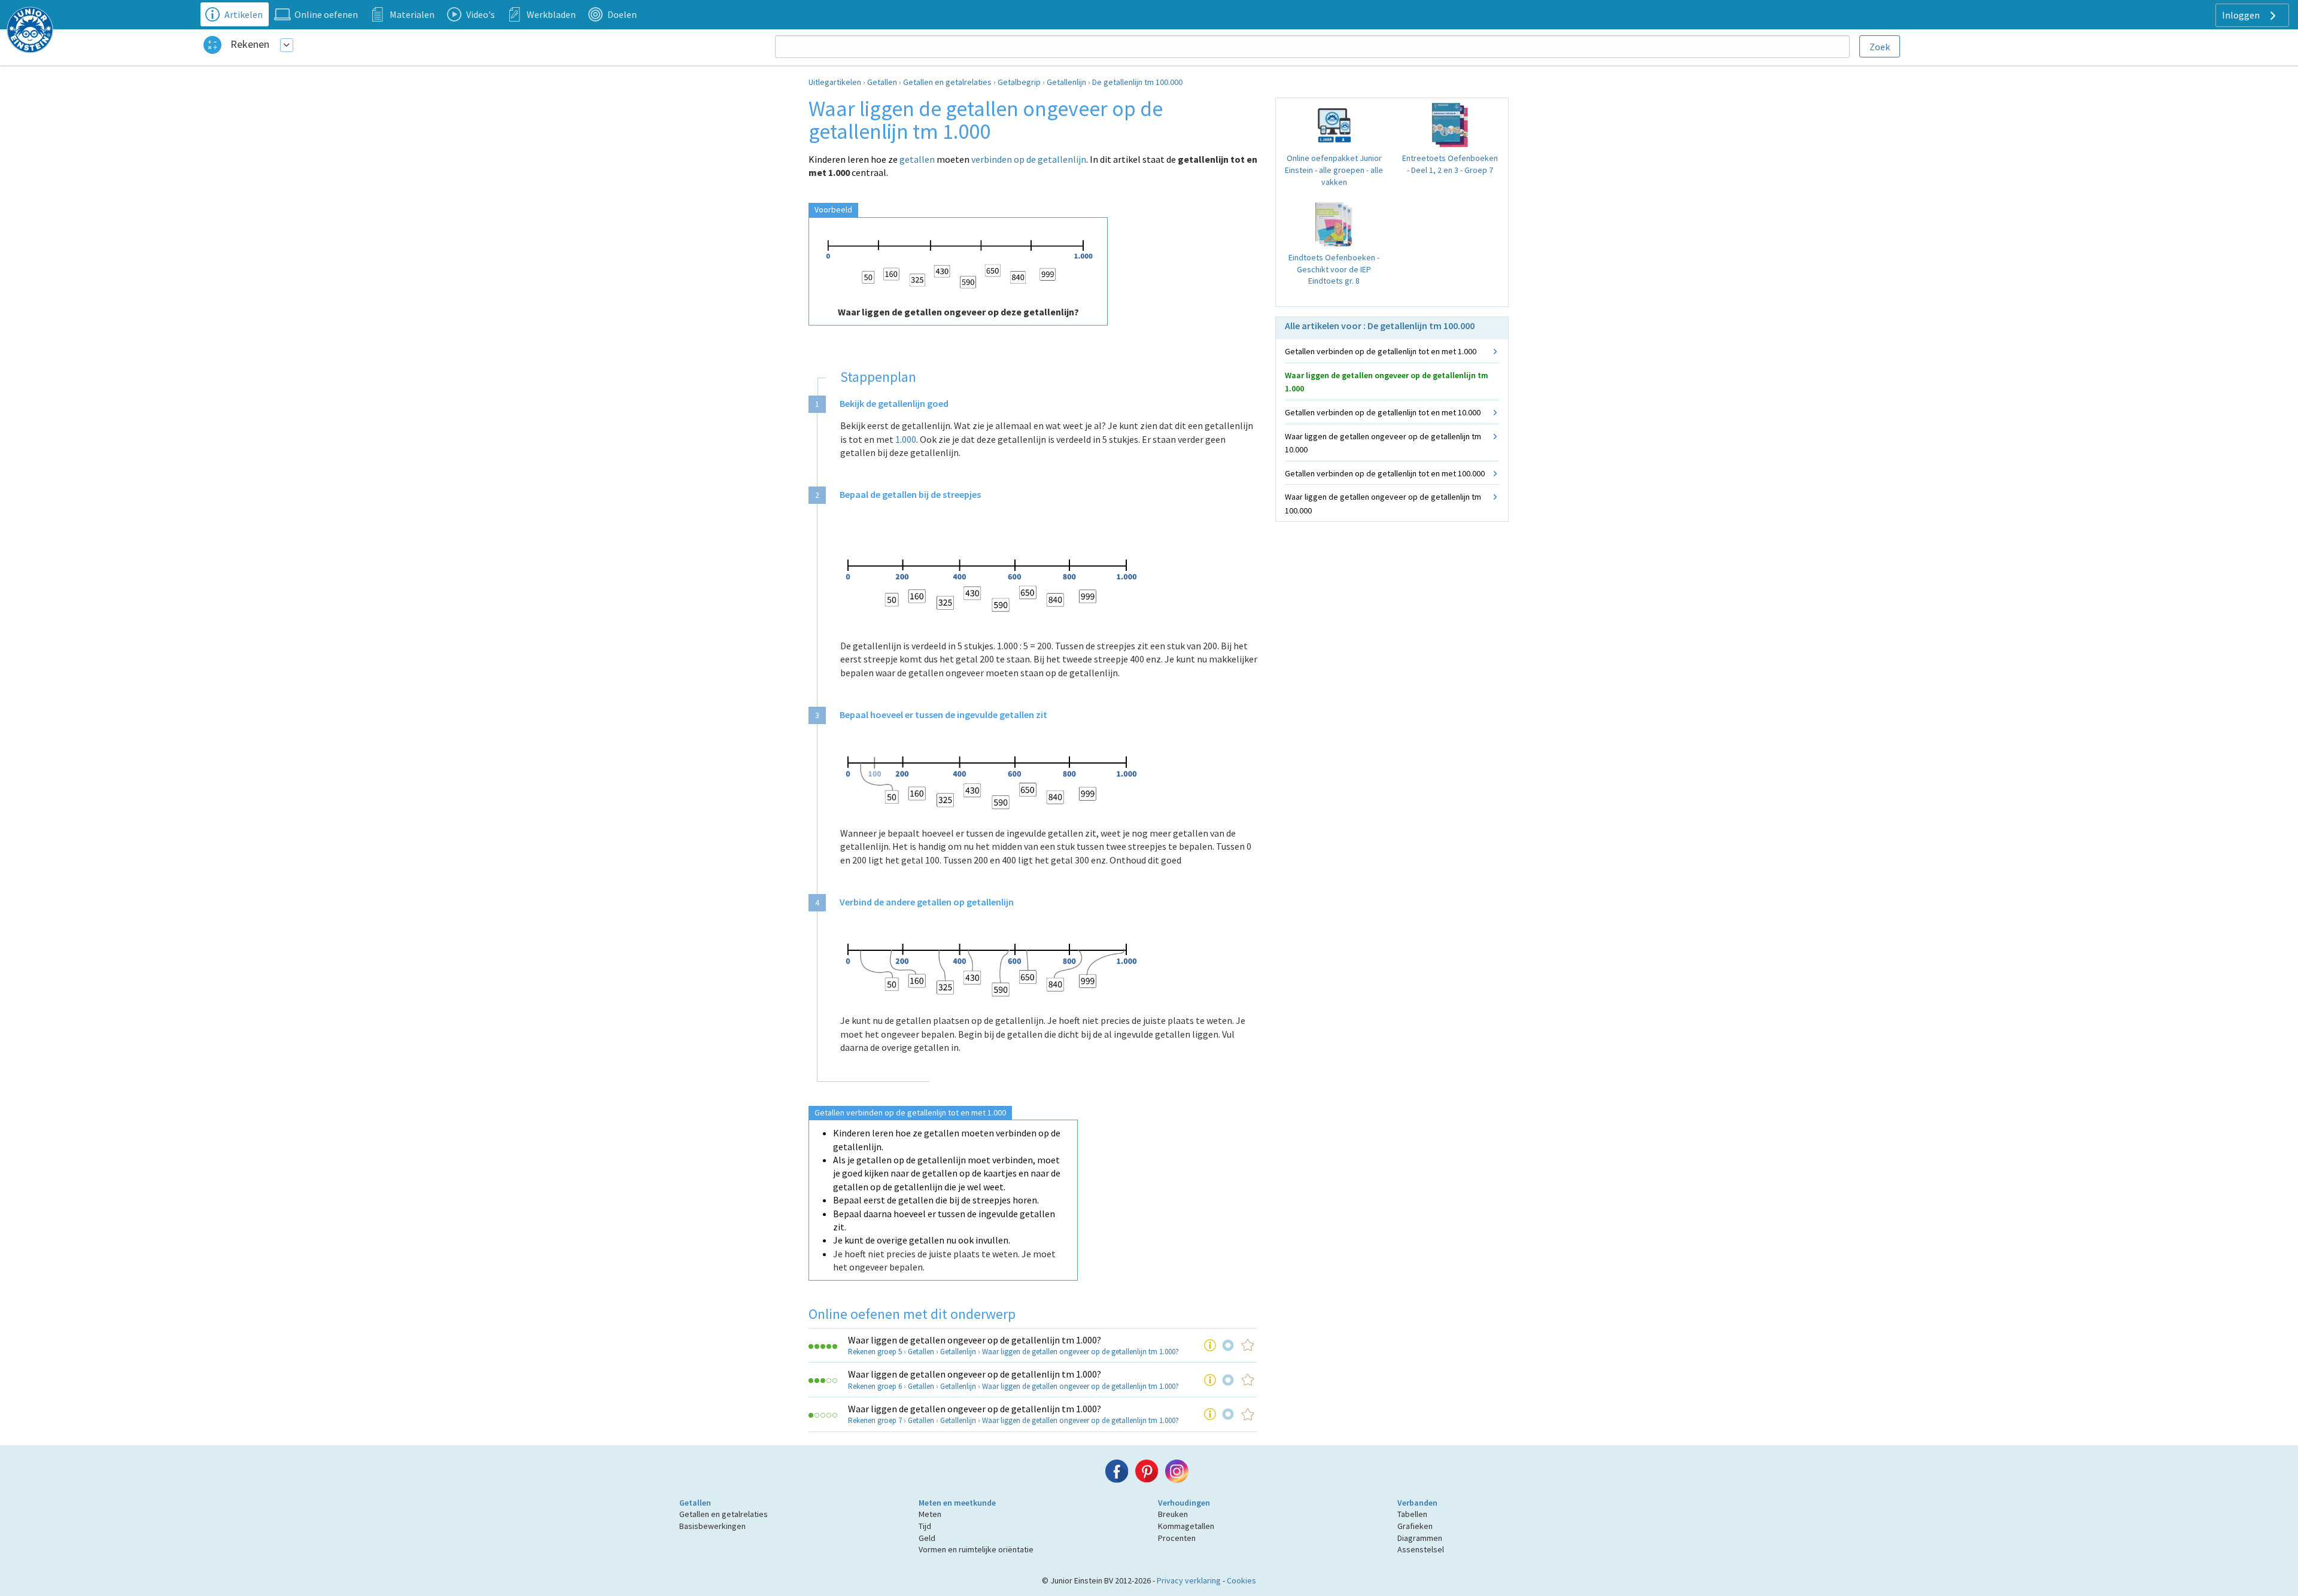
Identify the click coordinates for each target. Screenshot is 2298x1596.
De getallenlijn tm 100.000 (1137, 82)
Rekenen (250, 44)
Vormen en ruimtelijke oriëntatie (976, 1549)
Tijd (925, 1526)
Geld (927, 1538)
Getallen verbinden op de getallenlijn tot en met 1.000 (1381, 351)
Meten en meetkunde (957, 1503)
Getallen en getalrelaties (947, 82)
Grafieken (1415, 1526)
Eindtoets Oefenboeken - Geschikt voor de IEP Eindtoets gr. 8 (1334, 269)
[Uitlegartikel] (1210, 1345)
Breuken (1173, 1514)
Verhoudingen (1184, 1503)
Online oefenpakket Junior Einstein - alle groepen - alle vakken (1334, 170)
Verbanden (1417, 1503)
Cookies (1241, 1580)
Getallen (882, 82)
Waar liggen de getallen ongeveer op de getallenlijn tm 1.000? (975, 1340)
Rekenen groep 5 (875, 1352)
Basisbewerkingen (712, 1526)
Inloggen (2242, 15)
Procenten (1177, 1538)
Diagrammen (1420, 1538)
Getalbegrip (1019, 82)
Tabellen (1412, 1514)
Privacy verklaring (1189, 1580)
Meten (930, 1514)
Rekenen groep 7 (875, 1420)
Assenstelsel (1421, 1549)
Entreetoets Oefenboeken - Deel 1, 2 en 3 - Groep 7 (1450, 164)
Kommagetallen (1186, 1526)
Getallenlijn (1066, 82)
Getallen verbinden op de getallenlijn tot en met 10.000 (1383, 412)
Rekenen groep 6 (875, 1386)
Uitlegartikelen (835, 82)
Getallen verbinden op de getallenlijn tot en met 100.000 (1385, 473)
